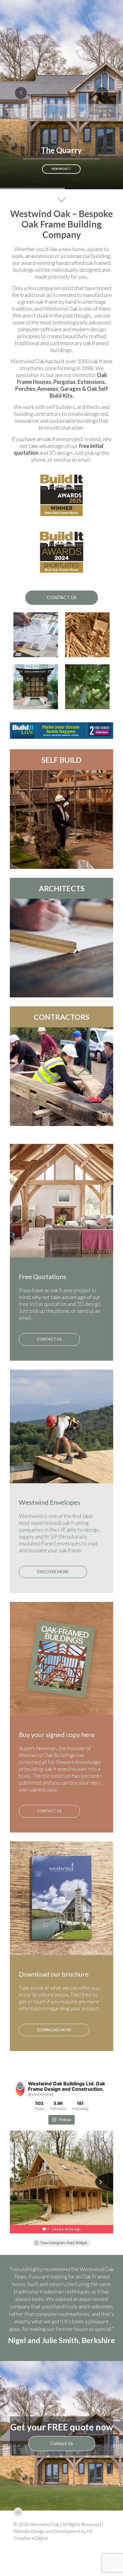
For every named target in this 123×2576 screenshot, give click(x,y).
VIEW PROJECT (61, 169)
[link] (61, 731)
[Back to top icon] (18, 2564)
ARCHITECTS (62, 888)
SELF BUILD (61, 760)
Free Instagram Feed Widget (64, 2243)
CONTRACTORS (61, 1017)
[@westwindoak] (20, 2089)
